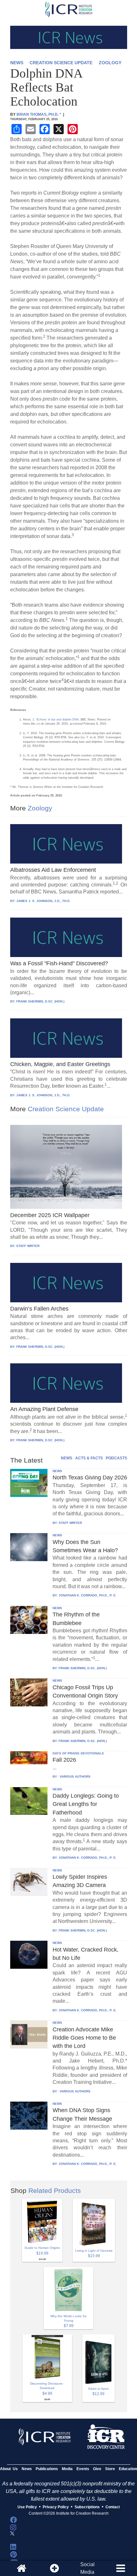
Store (110, 2469)
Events (83, 2469)
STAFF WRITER (28, 1246)
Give (97, 2469)
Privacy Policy (56, 2507)
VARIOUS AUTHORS (75, 1777)
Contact (113, 2507)
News (27, 2469)
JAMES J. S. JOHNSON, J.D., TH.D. (43, 901)
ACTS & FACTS (89, 1458)
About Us (9, 2469)
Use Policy (27, 2507)
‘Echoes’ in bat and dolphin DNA (57, 720)
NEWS (17, 63)
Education (128, 2469)
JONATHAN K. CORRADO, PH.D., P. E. (88, 1595)
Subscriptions (87, 2507)
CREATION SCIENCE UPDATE (61, 63)
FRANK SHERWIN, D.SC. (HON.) (40, 1001)
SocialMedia (87, 2568)
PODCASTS (116, 1458)
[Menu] (120, 2568)
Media (67, 2469)
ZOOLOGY (110, 63)
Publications (47, 2469)
